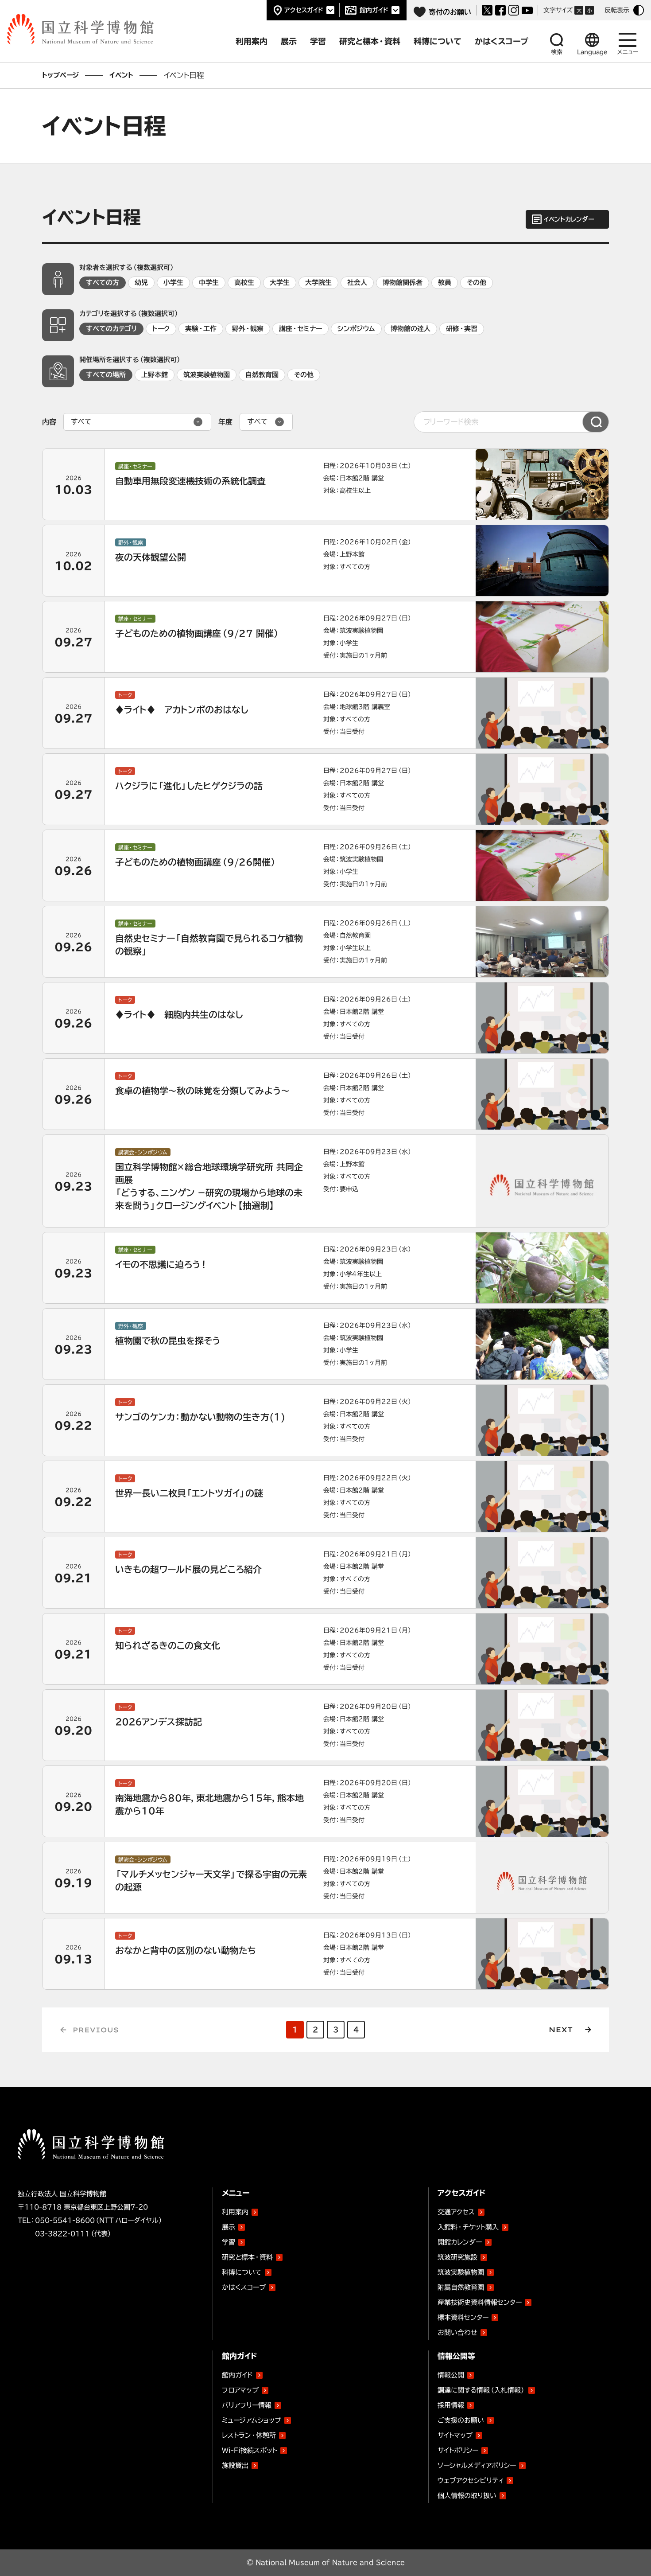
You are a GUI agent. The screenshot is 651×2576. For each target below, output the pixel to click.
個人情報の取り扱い (467, 2496)
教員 (445, 283)
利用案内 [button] (252, 41)
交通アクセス (456, 2212)
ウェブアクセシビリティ (471, 2481)
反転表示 (617, 10)
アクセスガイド (304, 10)
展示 (229, 2227)
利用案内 (235, 2212)
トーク (161, 329)
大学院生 (318, 283)
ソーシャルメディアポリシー (477, 2465)
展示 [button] (289, 41)
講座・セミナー (300, 329)
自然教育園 (262, 375)
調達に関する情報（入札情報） (481, 2390)
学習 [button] (318, 41)
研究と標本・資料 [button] (370, 41)
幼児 (141, 283)
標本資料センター (463, 2317)
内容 (49, 422)
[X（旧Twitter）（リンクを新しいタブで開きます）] (487, 10)
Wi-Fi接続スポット (250, 2450)
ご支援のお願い (461, 2420)
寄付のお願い (450, 12)
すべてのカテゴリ (111, 329)
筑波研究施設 (457, 2257)
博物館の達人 (411, 329)
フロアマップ (240, 2390)
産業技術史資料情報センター (480, 2301)
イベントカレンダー (569, 219)
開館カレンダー (460, 2242)
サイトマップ (455, 2435)
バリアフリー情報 (247, 2405)
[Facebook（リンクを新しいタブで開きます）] (500, 10)
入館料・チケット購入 (468, 2227)
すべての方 (103, 283)
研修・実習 (462, 329)
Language (592, 52)
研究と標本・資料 (247, 2257)
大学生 (280, 283)
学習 (229, 2242)
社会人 (357, 283)
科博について (242, 2272)
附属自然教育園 (461, 2286)
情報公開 (451, 2375)
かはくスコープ (244, 2287)
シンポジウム (356, 329)
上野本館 (155, 375)
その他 (477, 283)
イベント (121, 75)
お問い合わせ (457, 2332)
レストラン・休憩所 (249, 2435)
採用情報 (451, 2405)
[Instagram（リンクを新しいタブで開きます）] (514, 10)
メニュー (628, 52)
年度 (225, 422)
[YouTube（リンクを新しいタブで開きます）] (527, 10)
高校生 (244, 283)
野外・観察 (248, 329)
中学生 (209, 283)
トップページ (60, 75)
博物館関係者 (403, 283)
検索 (557, 52)
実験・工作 (201, 329)
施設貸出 (235, 2465)
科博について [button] (438, 41)
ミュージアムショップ (252, 2420)
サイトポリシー (458, 2450)
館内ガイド (374, 10)
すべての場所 (106, 375)
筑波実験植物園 (207, 375)
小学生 (173, 283)
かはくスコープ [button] (502, 41)
